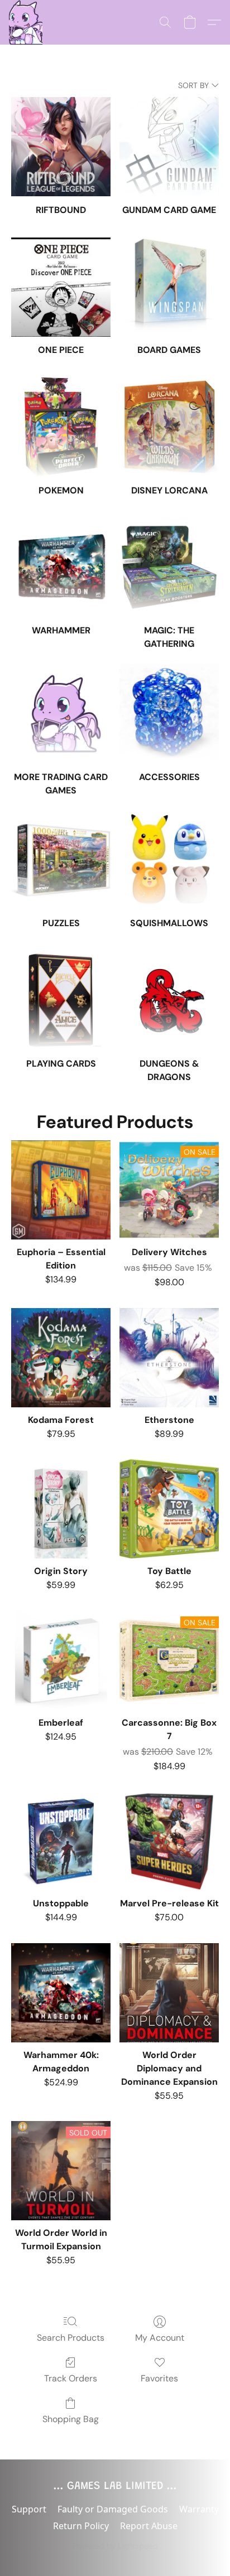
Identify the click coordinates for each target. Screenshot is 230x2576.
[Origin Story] (61, 1509)
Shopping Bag (71, 2419)
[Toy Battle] (169, 1509)
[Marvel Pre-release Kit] (169, 1842)
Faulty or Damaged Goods (113, 2509)
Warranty (199, 2509)
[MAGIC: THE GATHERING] (169, 568)
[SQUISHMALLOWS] (169, 860)
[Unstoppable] (61, 1842)
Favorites (159, 2378)
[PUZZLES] (61, 860)
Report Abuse (149, 2526)
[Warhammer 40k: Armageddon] (61, 1993)
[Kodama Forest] (61, 1358)
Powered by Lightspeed (115, 2546)
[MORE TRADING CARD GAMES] (61, 714)
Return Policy (81, 2526)
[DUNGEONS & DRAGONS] (169, 1000)
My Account (160, 2338)
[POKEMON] (61, 427)
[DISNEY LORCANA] (169, 427)
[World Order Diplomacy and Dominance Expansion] (169, 1993)
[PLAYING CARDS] (61, 1000)
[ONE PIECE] (61, 287)
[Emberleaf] (61, 1660)
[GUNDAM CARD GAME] (169, 147)
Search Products (71, 2338)
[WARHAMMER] (61, 568)
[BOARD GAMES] (169, 287)
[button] (26, 22)
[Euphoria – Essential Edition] (61, 1190)
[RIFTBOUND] (61, 147)
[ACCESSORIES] (169, 714)
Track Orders (71, 2378)
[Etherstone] (169, 1358)
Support (29, 2509)
